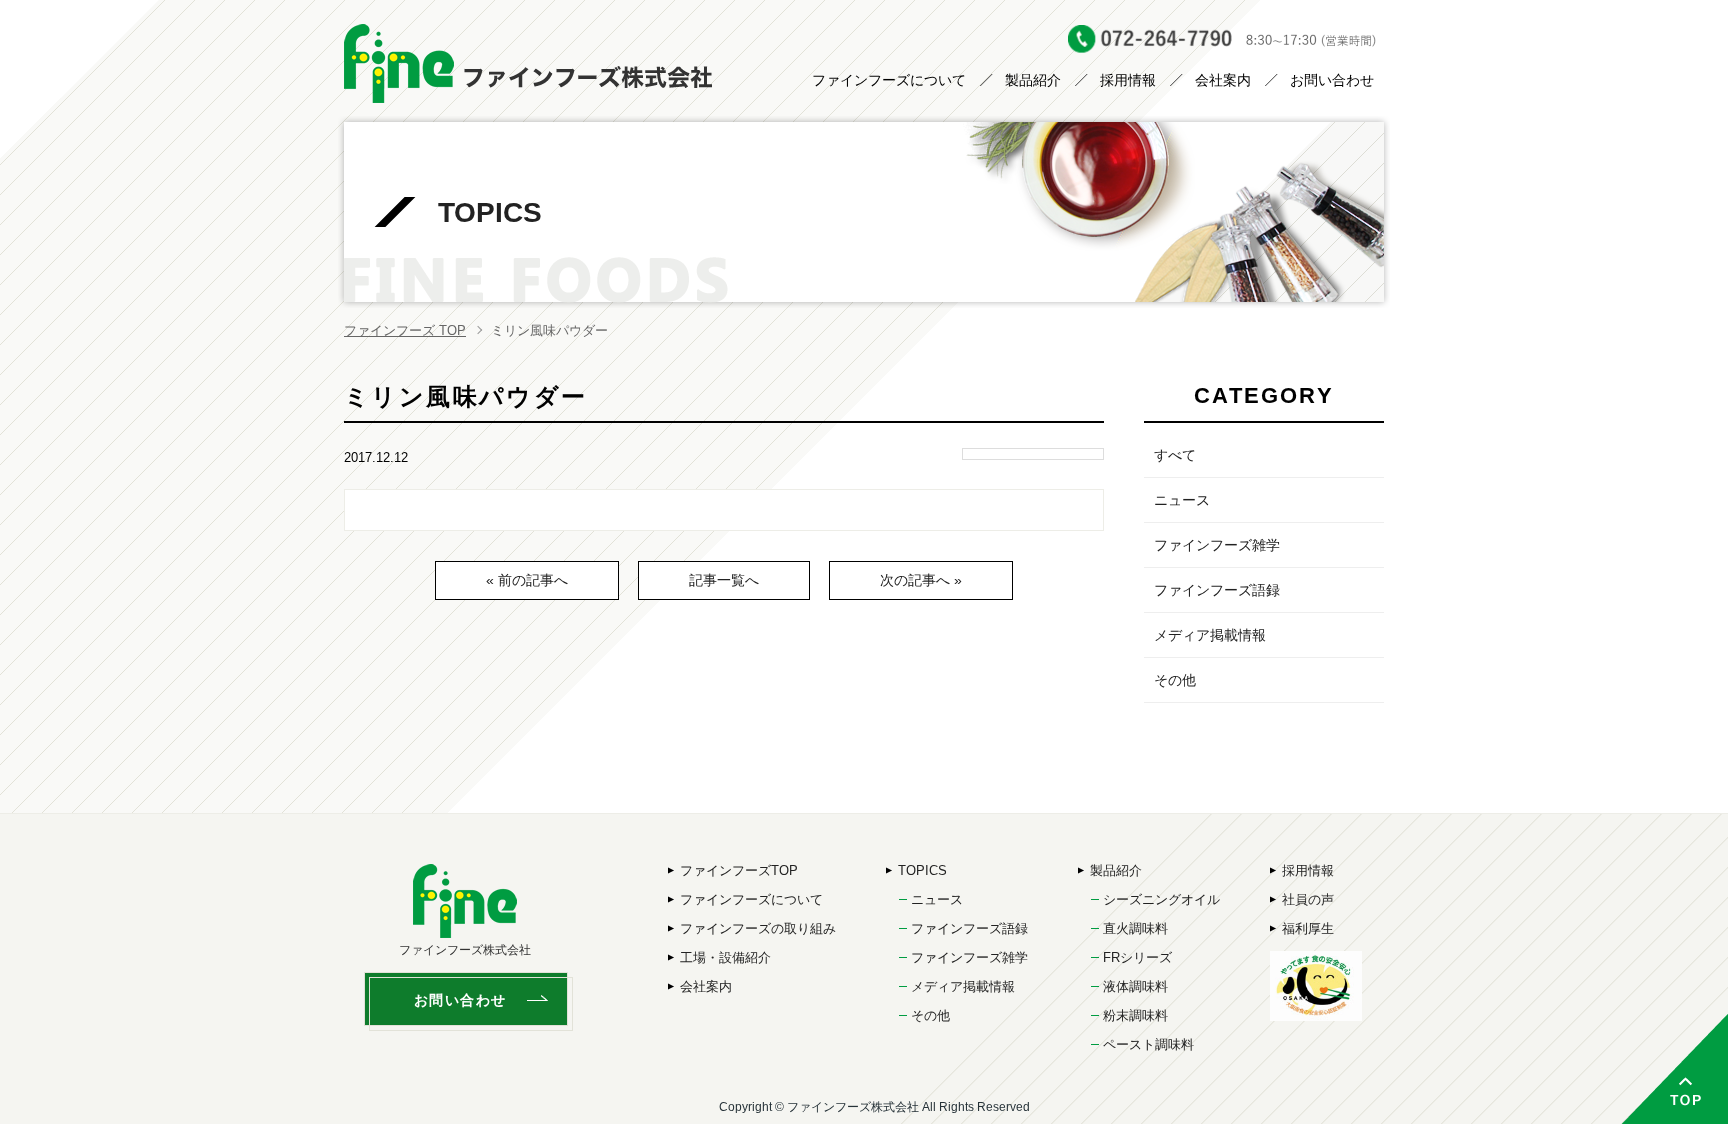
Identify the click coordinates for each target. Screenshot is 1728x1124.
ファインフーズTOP (739, 870)
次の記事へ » (921, 580)
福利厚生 (1308, 928)
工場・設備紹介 (725, 957)
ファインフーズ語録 (1217, 590)
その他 (1175, 680)
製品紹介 (1033, 80)
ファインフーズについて (889, 80)
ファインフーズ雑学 (1217, 545)
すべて (1175, 455)
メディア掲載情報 (1210, 635)
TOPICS (922, 870)
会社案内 (1223, 80)
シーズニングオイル (1161, 899)
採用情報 (1128, 80)
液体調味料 (1135, 986)
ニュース (1182, 500)
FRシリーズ (1137, 957)
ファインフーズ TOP (405, 330)
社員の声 (1308, 899)
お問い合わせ (1332, 80)
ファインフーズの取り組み (758, 928)
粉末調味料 (1135, 1015)
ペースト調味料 (1148, 1044)
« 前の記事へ (527, 580)
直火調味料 (1135, 928)
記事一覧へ (724, 580)
